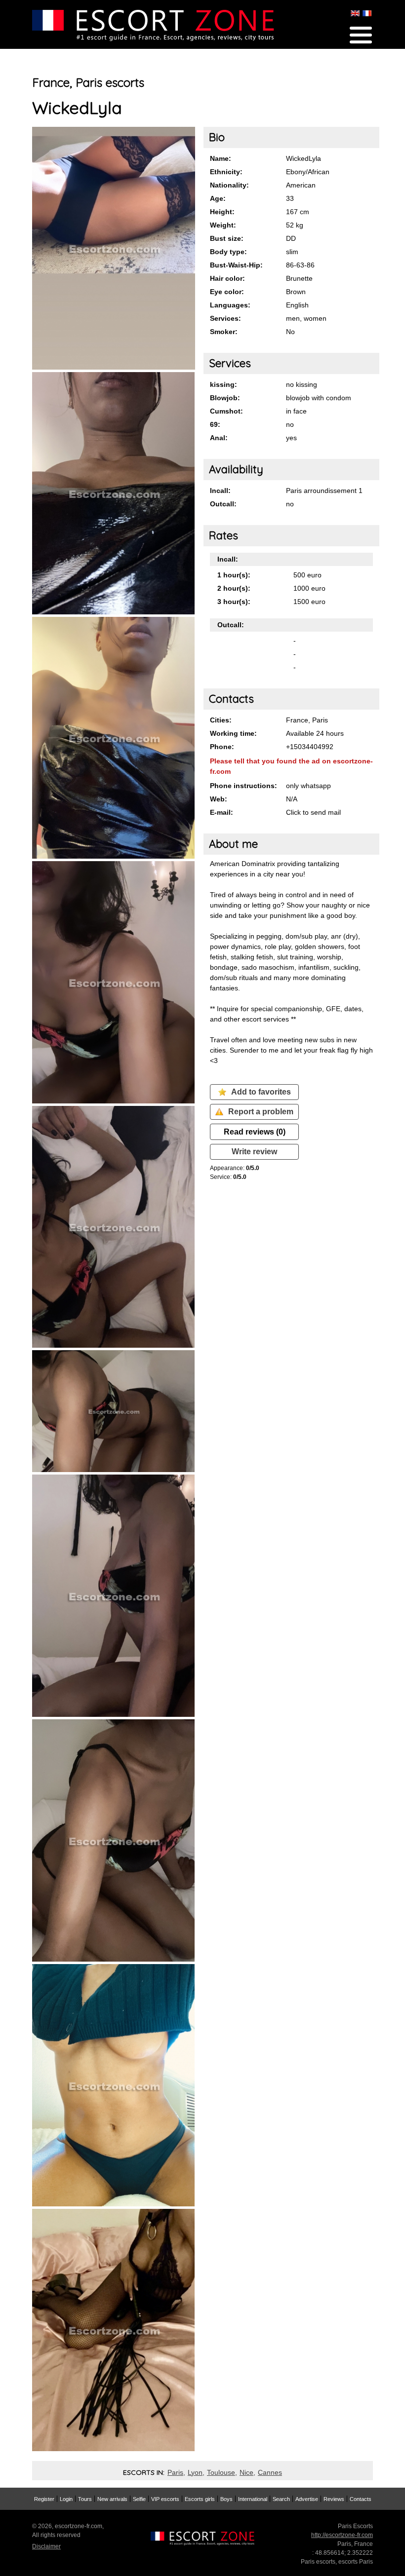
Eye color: (227, 292)
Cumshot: (226, 411)
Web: (219, 799)
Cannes (270, 2472)
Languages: (230, 305)
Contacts (361, 2499)
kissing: (223, 384)
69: (215, 424)
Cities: (221, 720)
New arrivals (112, 2499)
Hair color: (227, 278)
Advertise (307, 2499)
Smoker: (224, 332)
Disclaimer (46, 2546)
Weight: (223, 225)
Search (281, 2499)
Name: (221, 158)
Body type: (228, 252)
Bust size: (227, 238)
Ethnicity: (226, 172)
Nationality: (229, 185)
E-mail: (222, 812)
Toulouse (221, 2472)
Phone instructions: (243, 786)
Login (66, 2499)
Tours (85, 2499)
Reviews (334, 2499)
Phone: (222, 747)
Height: (222, 212)
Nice (246, 2472)
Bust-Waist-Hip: (236, 265)
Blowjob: (225, 398)
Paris (175, 2472)
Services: (225, 318)
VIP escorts (165, 2499)
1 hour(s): (234, 575)
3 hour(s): (234, 602)
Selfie (139, 2499)
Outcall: (223, 504)
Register (44, 2499)
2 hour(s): (234, 588)
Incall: (220, 491)
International (253, 2499)
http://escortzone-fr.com (342, 2535)
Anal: (219, 438)
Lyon (195, 2472)
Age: (218, 198)
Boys (226, 2499)
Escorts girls (200, 2499)
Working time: (233, 733)
